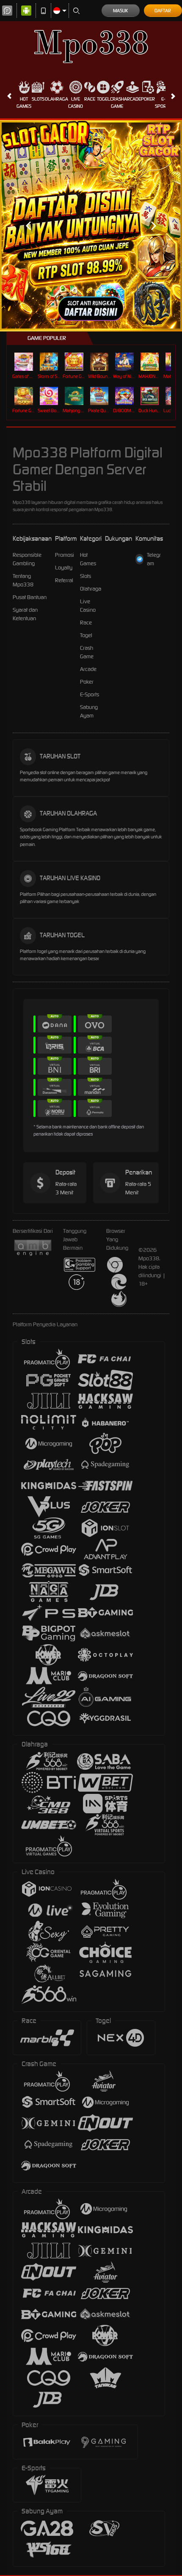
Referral (64, 580)
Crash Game (117, 103)
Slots (38, 99)
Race (90, 99)
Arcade (132, 99)
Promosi (65, 555)
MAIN (25, 362)
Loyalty (64, 568)
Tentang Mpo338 (23, 580)
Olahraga (57, 99)
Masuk (120, 11)
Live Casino (76, 103)
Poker (148, 99)
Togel (103, 99)
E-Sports (163, 103)
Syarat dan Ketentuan (25, 614)
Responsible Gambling (27, 559)
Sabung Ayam (89, 711)
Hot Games (24, 103)
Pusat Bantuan (30, 597)
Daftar (163, 11)
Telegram (154, 559)
